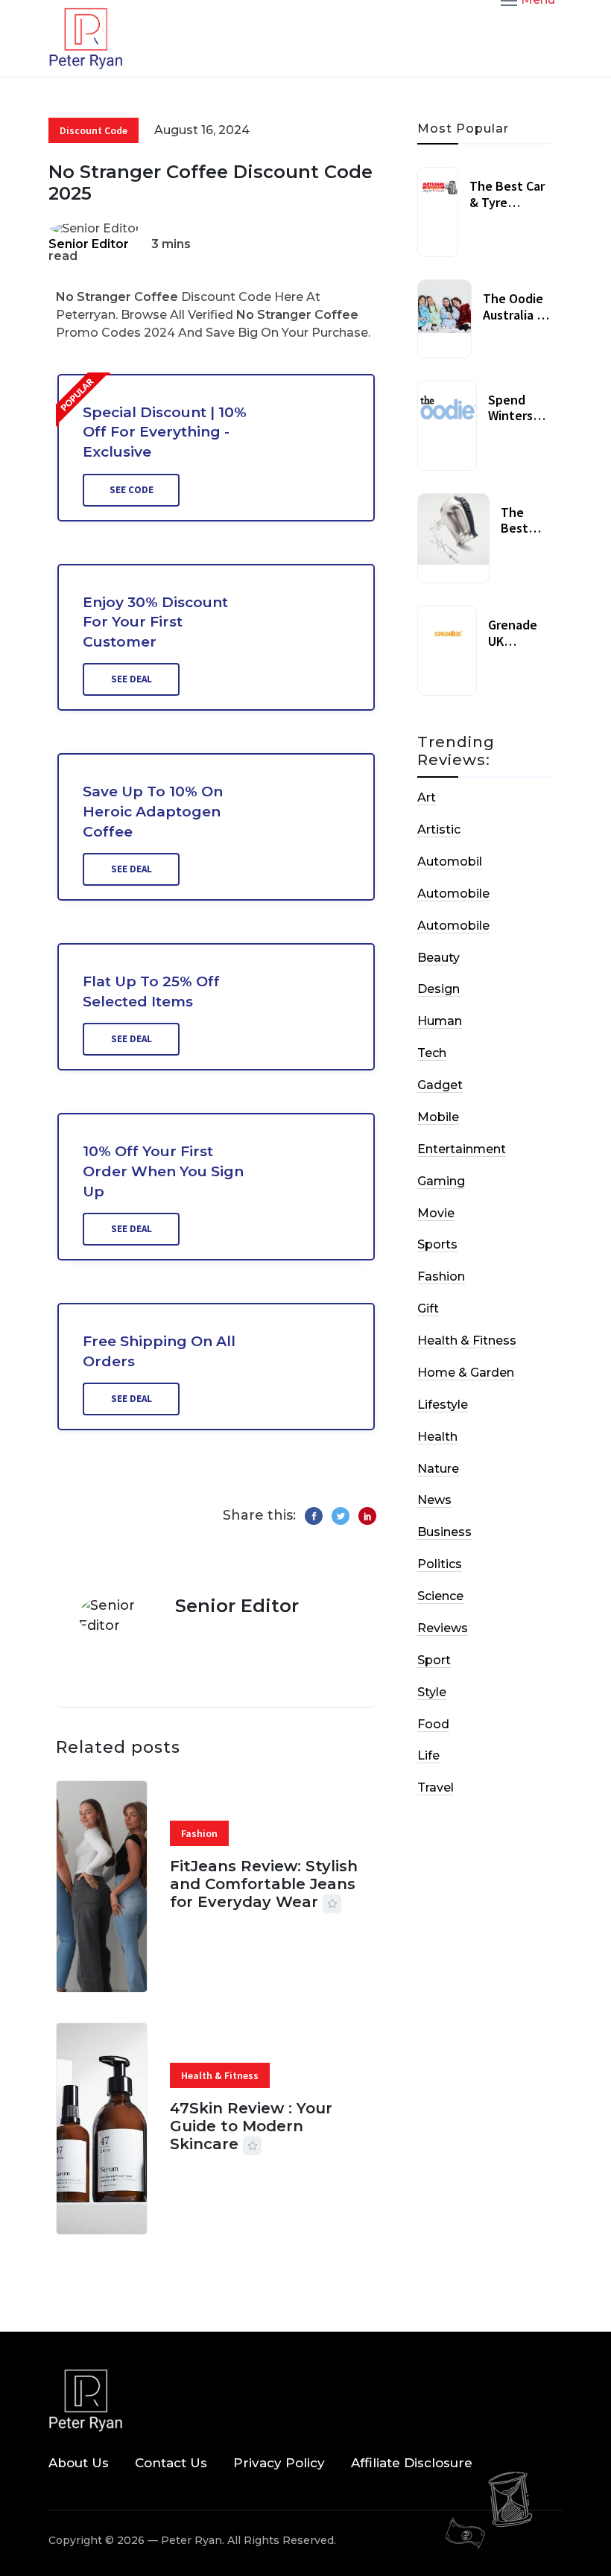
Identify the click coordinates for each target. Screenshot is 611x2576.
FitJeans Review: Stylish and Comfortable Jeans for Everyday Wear (264, 1884)
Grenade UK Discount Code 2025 (518, 649)
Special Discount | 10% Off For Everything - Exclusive (165, 432)
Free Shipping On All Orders (159, 1351)
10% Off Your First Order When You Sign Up (163, 1171)
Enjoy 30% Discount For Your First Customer (155, 622)
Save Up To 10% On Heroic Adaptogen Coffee (153, 811)
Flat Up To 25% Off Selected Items (151, 992)
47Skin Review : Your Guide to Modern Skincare (251, 2126)
